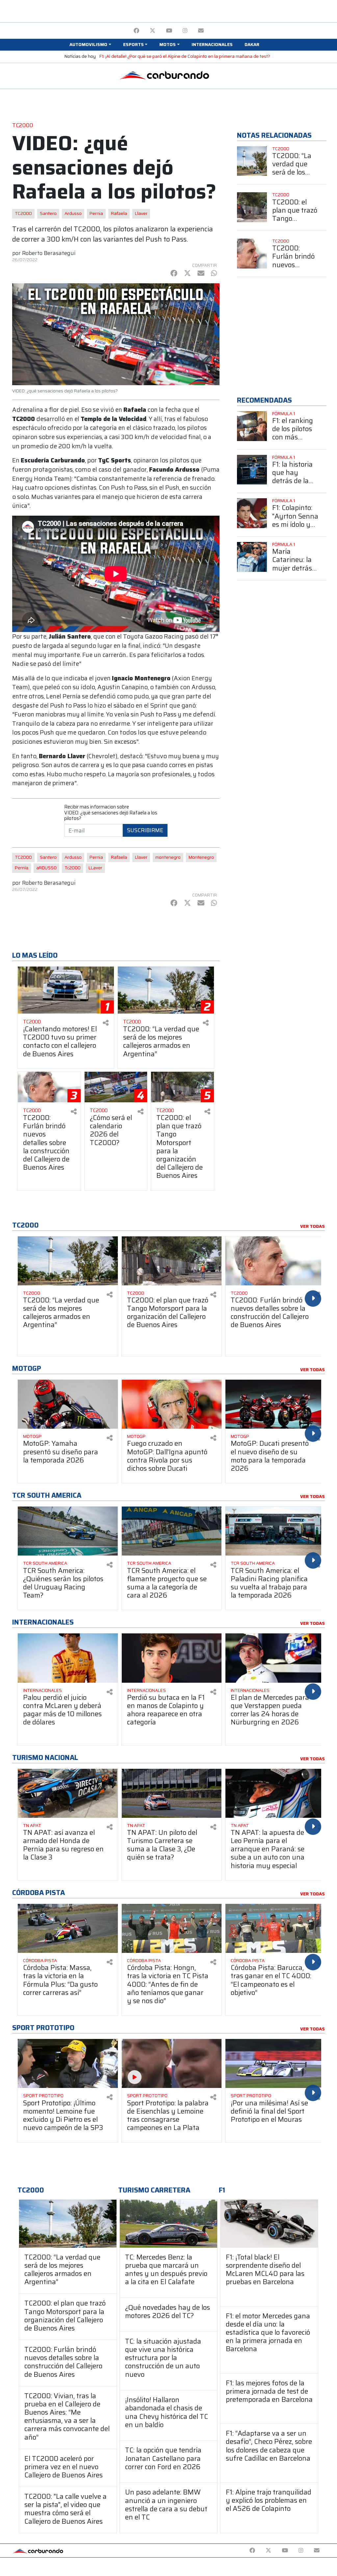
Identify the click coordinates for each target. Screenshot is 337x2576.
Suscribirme (145, 830)
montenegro (168, 857)
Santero (48, 213)
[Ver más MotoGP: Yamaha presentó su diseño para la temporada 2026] (68, 1404)
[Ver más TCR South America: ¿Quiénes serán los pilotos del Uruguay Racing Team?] (68, 1531)
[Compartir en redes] (106, 1023)
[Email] (201, 31)
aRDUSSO (46, 868)
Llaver (141, 213)
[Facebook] (136, 31)
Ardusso (73, 213)
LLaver (95, 868)
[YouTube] (169, 31)
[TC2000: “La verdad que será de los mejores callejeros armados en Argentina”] (68, 2224)
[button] (90, 45)
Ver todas (312, 1227)
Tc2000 (73, 868)
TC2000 (23, 213)
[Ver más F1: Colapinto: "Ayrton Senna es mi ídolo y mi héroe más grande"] (252, 513)
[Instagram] (185, 31)
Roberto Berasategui (49, 253)
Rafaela (119, 213)
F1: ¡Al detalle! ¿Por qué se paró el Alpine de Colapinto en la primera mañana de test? (185, 56)
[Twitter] (153, 31)
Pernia (96, 213)
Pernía (22, 868)
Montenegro (201, 857)
